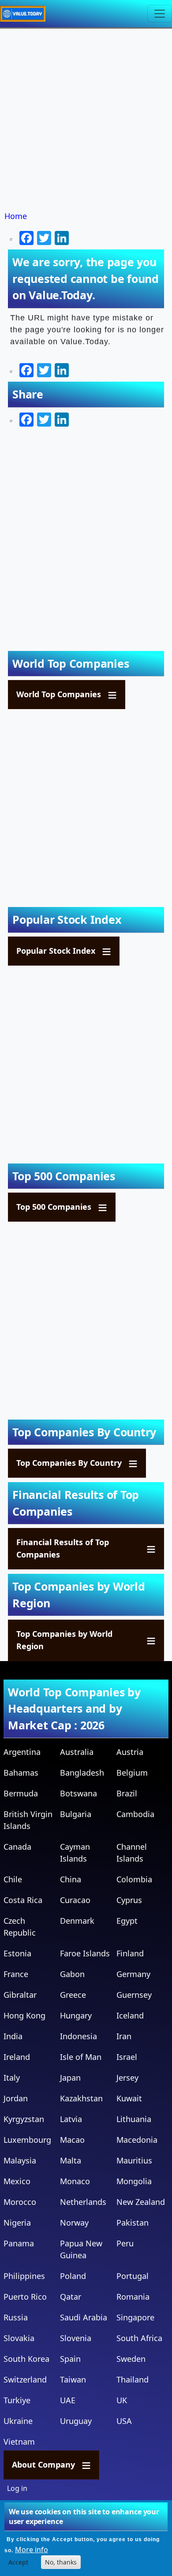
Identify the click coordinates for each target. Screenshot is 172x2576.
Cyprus (129, 1900)
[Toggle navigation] (160, 14)
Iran (124, 2036)
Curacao (75, 1900)
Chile (13, 1879)
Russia (16, 2317)
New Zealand (141, 2202)
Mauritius (134, 2160)
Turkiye (17, 2400)
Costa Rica (23, 1900)
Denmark (77, 1921)
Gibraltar (20, 1995)
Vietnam (19, 2442)
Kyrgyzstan (24, 2119)
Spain (70, 2359)
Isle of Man (81, 2057)
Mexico (17, 2181)
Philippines (24, 2276)
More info (32, 2550)
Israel (127, 2057)
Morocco (20, 2202)
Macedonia (137, 2140)
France (16, 1974)
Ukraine (18, 2421)
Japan (70, 2078)
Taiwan (73, 2379)
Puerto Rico (25, 2297)
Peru (125, 2243)
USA (124, 2421)
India (13, 2036)
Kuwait (129, 2098)
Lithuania (134, 2119)
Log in (17, 2488)
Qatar (71, 2297)
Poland (73, 2276)
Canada (17, 1847)
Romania (133, 2297)
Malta (71, 2160)
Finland (130, 1953)
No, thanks (61, 2562)
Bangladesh (82, 1773)
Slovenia (76, 2338)
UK (122, 2400)
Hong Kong (24, 2015)
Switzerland (25, 2379)
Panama (19, 2243)
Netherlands (83, 2202)
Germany (133, 1974)
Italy (12, 2078)
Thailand (133, 2379)
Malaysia (20, 2160)
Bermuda (21, 1793)
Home (16, 216)
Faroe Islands (85, 1953)
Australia (77, 1752)
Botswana (79, 1793)
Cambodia (135, 1814)
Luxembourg (27, 2140)
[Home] (26, 14)
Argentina (22, 1752)
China (71, 1879)
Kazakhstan (81, 2098)
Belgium (132, 1773)
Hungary (76, 2015)
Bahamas (21, 1773)
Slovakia (19, 2338)
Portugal (133, 2276)
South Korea (26, 2359)
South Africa (139, 2338)
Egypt (127, 1921)
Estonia (17, 1953)
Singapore (135, 2317)
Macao (72, 2140)
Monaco (75, 2181)
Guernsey (134, 1995)
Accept (18, 2562)
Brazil (127, 1793)
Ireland (17, 2057)
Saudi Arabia (84, 2317)
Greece (73, 1995)
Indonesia (79, 2036)
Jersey (127, 2078)
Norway (74, 2223)
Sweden (131, 2359)
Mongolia (134, 2181)
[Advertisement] (86, 120)
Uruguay (76, 2421)
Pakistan (133, 2223)
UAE (68, 2400)
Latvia (71, 2119)
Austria (130, 1752)
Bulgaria (76, 1814)
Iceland (130, 2015)
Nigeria (17, 2223)
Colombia (134, 1879)
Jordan (16, 2098)
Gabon (72, 1974)
